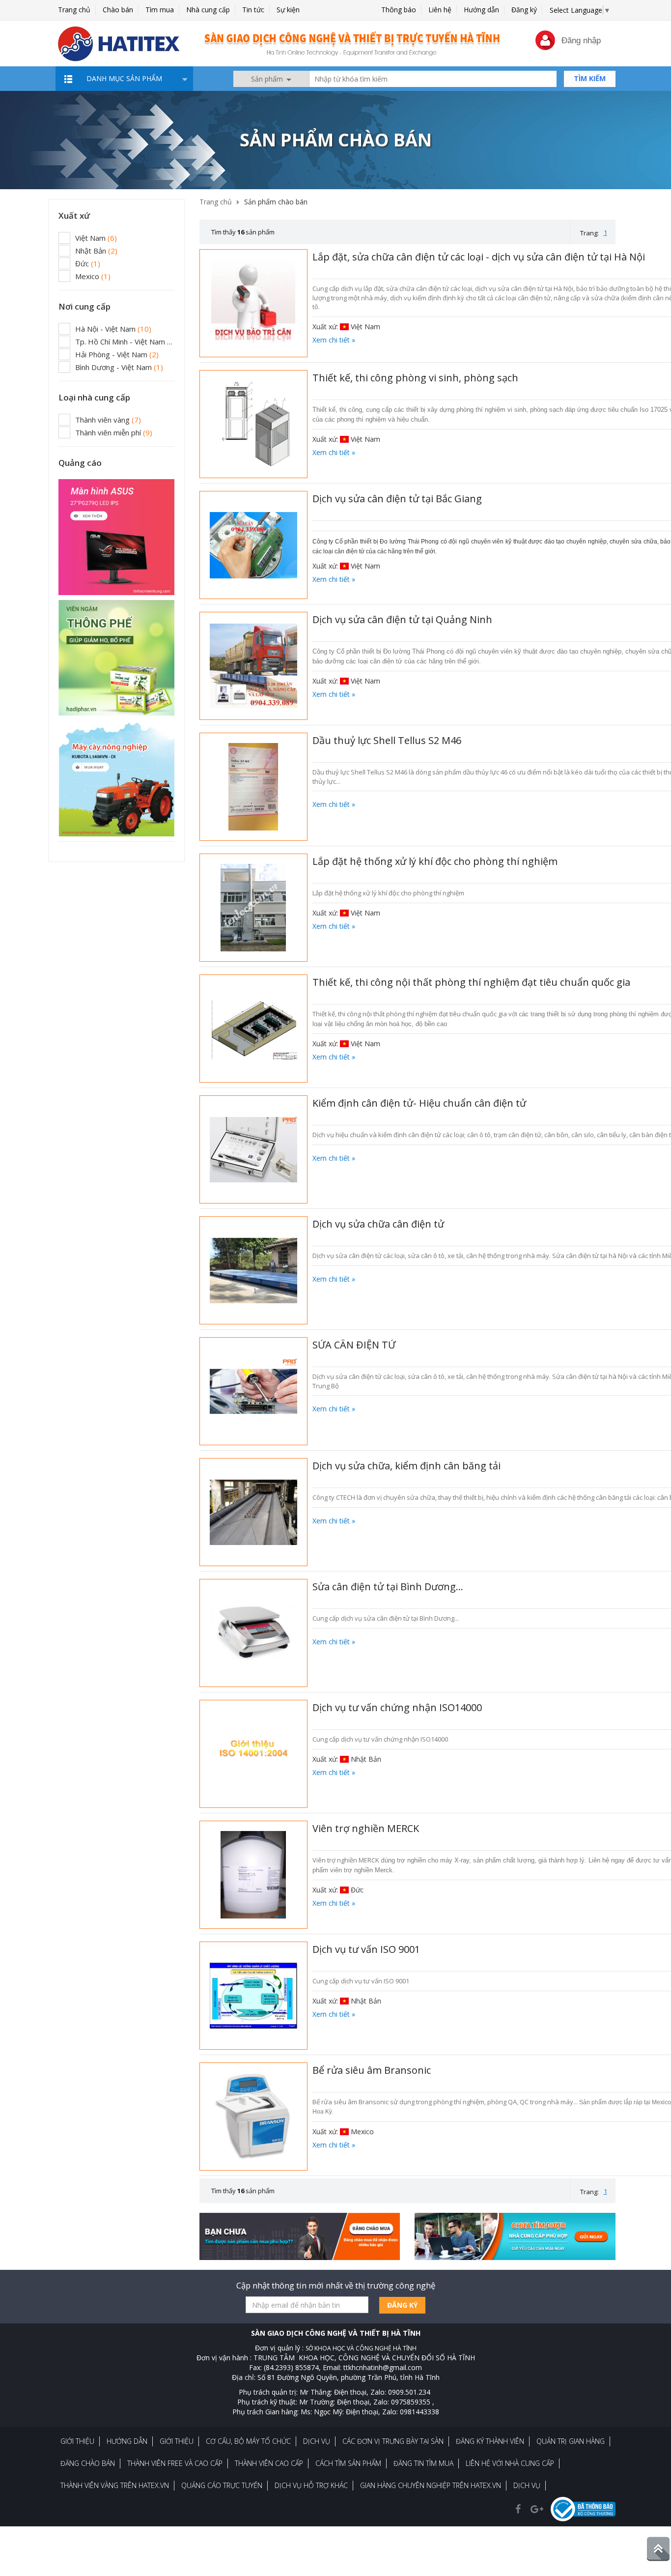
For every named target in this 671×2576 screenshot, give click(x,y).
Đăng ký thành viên (490, 2441)
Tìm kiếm (590, 78)
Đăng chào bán (88, 2463)
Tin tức (253, 10)
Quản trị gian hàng (571, 2441)
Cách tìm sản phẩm (348, 2463)
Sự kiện (288, 10)
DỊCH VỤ (527, 2485)
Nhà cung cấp (208, 10)
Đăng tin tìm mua (423, 2463)
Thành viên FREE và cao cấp (175, 2463)
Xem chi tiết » (334, 340)
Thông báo (399, 10)
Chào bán (118, 10)
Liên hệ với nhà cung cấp (510, 2463)
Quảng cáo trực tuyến (222, 2485)
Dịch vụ (317, 2441)
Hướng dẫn (481, 10)
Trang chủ (74, 10)
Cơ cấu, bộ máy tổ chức (248, 2441)
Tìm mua (160, 10)
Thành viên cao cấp (269, 2463)
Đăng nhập (581, 41)
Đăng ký (524, 10)
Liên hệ (440, 10)
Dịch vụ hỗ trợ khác (311, 2485)
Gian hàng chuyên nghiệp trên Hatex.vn (431, 2485)
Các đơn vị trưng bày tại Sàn (393, 2441)
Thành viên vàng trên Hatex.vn (115, 2485)
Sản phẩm (268, 79)
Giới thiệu (77, 2441)
